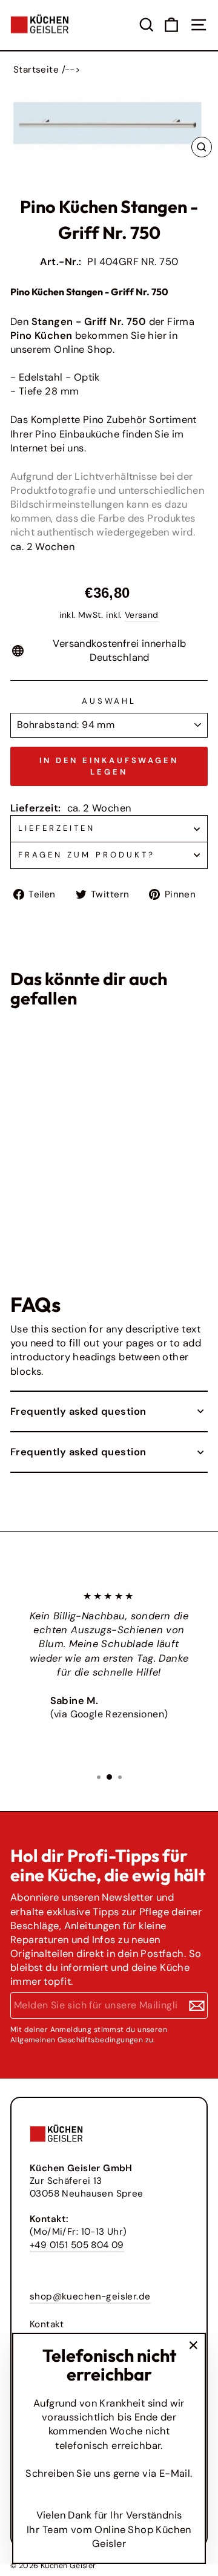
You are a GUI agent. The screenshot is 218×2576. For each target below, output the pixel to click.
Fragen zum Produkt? (87, 855)
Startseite (36, 70)
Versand (142, 615)
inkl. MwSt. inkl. (33, 1202)
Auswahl (109, 701)
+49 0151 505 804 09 (77, 2245)
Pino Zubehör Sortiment (140, 420)
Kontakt (47, 2324)
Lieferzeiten (57, 828)
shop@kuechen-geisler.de (90, 2296)
